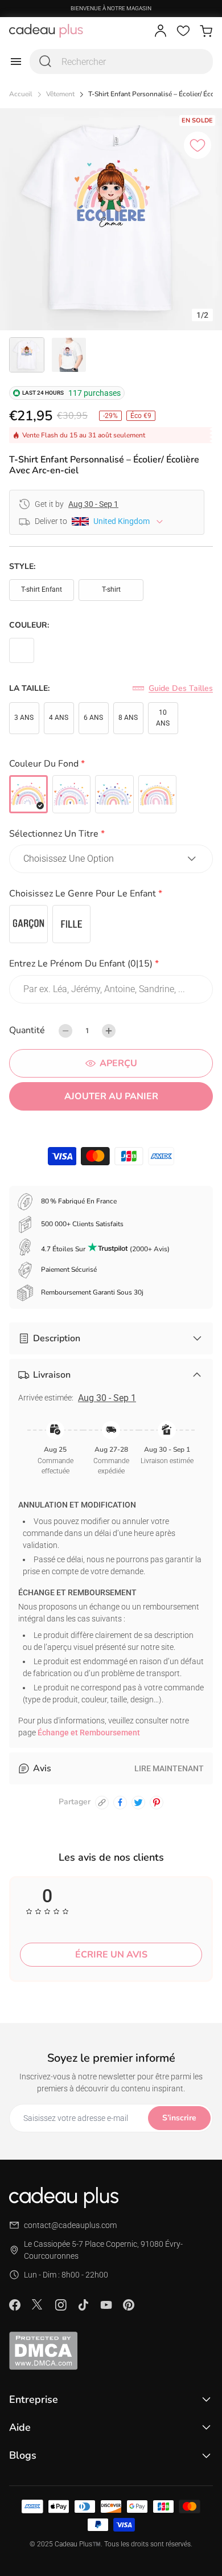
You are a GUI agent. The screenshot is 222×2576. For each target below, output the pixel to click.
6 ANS (93, 718)
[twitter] (138, 1803)
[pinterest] (157, 1803)
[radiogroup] (111, 794)
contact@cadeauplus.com (70, 2225)
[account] (161, 31)
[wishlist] (183, 31)
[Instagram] (60, 2305)
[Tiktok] (83, 2305)
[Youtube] (106, 2305)
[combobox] (121, 62)
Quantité (27, 1030)
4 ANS (59, 718)
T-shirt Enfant (42, 589)
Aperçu (118, 1063)
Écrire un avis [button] (111, 1955)
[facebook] (120, 1803)
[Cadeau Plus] (46, 31)
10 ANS (163, 718)
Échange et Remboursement (89, 1733)
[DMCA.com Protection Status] (111, 2350)
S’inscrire (179, 2118)
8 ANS (128, 718)
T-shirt (111, 589)
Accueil (21, 94)
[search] (46, 62)
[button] (111, 766)
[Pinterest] (129, 2305)
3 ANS (24, 718)
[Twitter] (38, 2304)
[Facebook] (15, 2305)
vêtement (60, 94)
